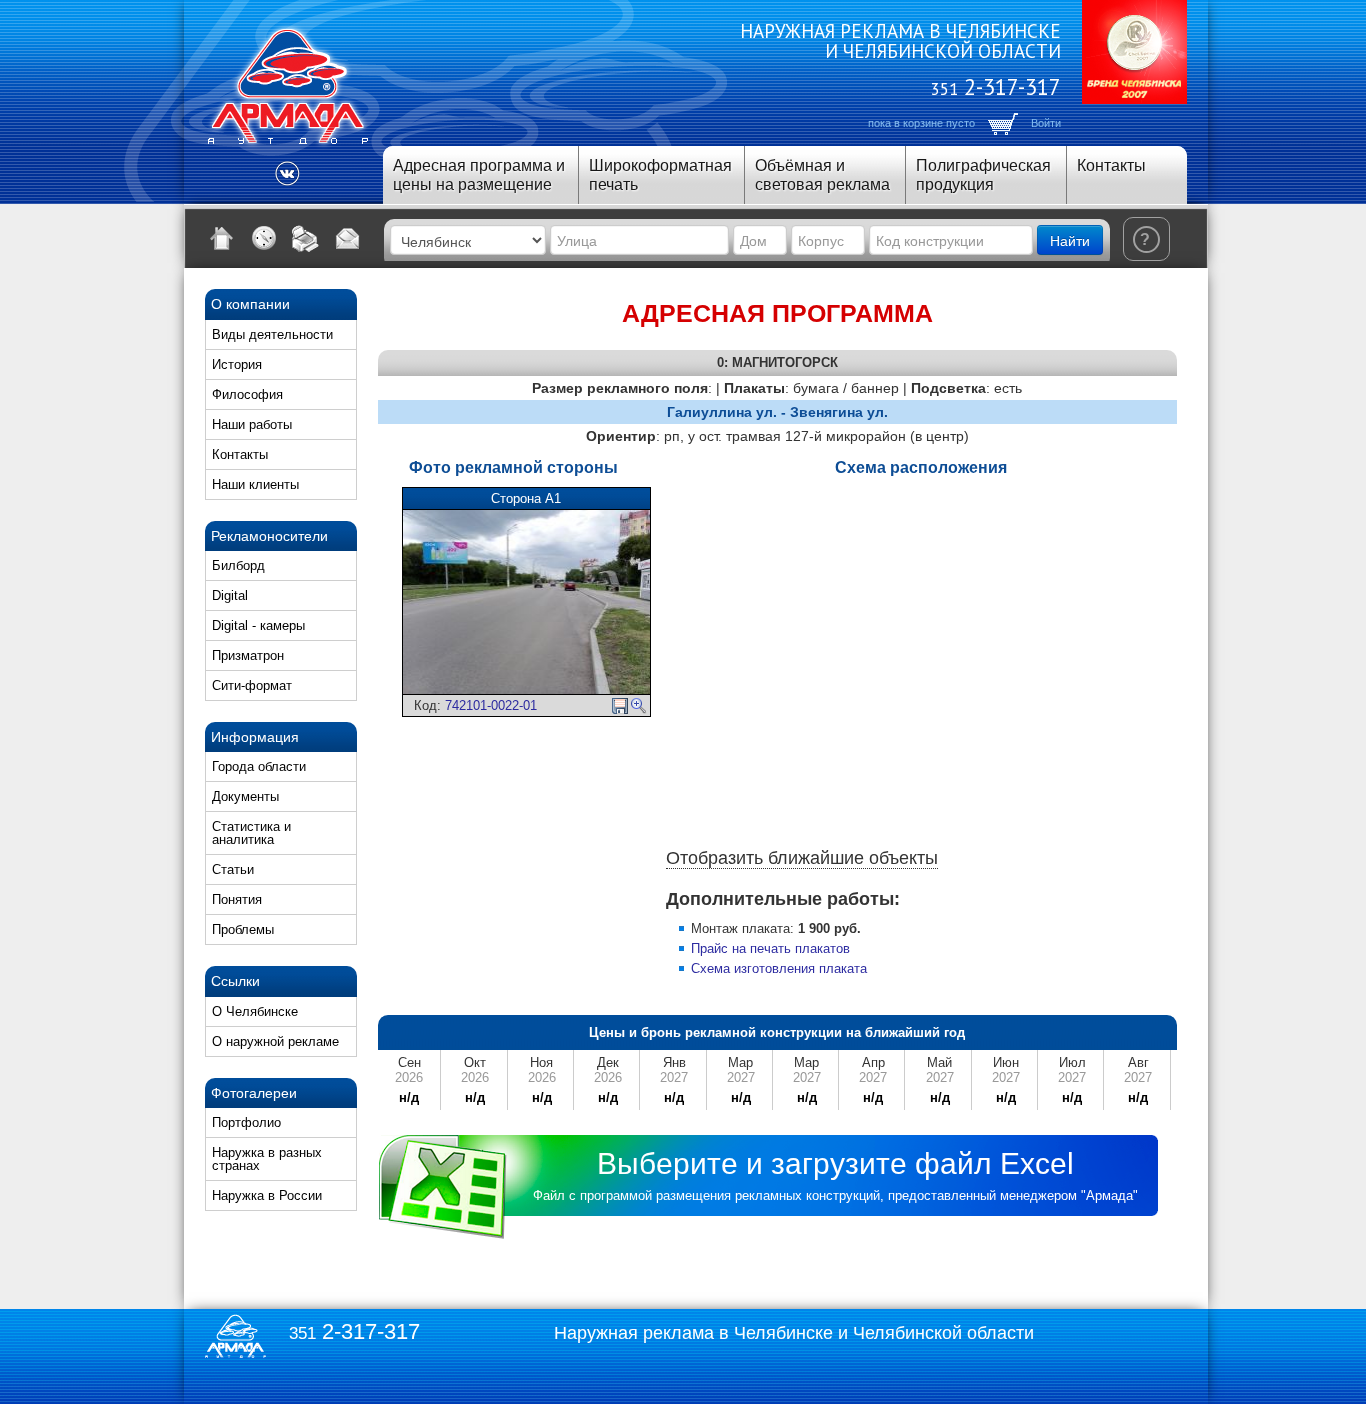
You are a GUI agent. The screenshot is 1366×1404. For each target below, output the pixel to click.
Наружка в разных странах (267, 1159)
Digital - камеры (258, 625)
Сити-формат (252, 685)
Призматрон (248, 655)
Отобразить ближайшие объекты (802, 858)
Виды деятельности (272, 334)
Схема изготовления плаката (779, 968)
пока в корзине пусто (921, 123)
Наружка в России (267, 1195)
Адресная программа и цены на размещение (479, 175)
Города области (259, 766)
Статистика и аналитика (251, 833)
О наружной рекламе (275, 1041)
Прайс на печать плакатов (770, 948)
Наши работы (252, 424)
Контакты (1111, 165)
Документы (245, 796)
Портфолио (246, 1122)
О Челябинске (255, 1011)
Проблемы (243, 929)
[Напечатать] (306, 238)
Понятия (237, 899)
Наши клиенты (255, 484)
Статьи (233, 869)
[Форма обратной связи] (348, 238)
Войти (1046, 123)
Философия (247, 394)
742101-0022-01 (491, 705)
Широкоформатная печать (660, 175)
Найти (1070, 240)
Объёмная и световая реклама (822, 175)
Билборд (238, 565)
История (237, 364)
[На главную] (222, 238)
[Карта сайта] (264, 238)
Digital (230, 595)
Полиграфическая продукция (983, 175)
